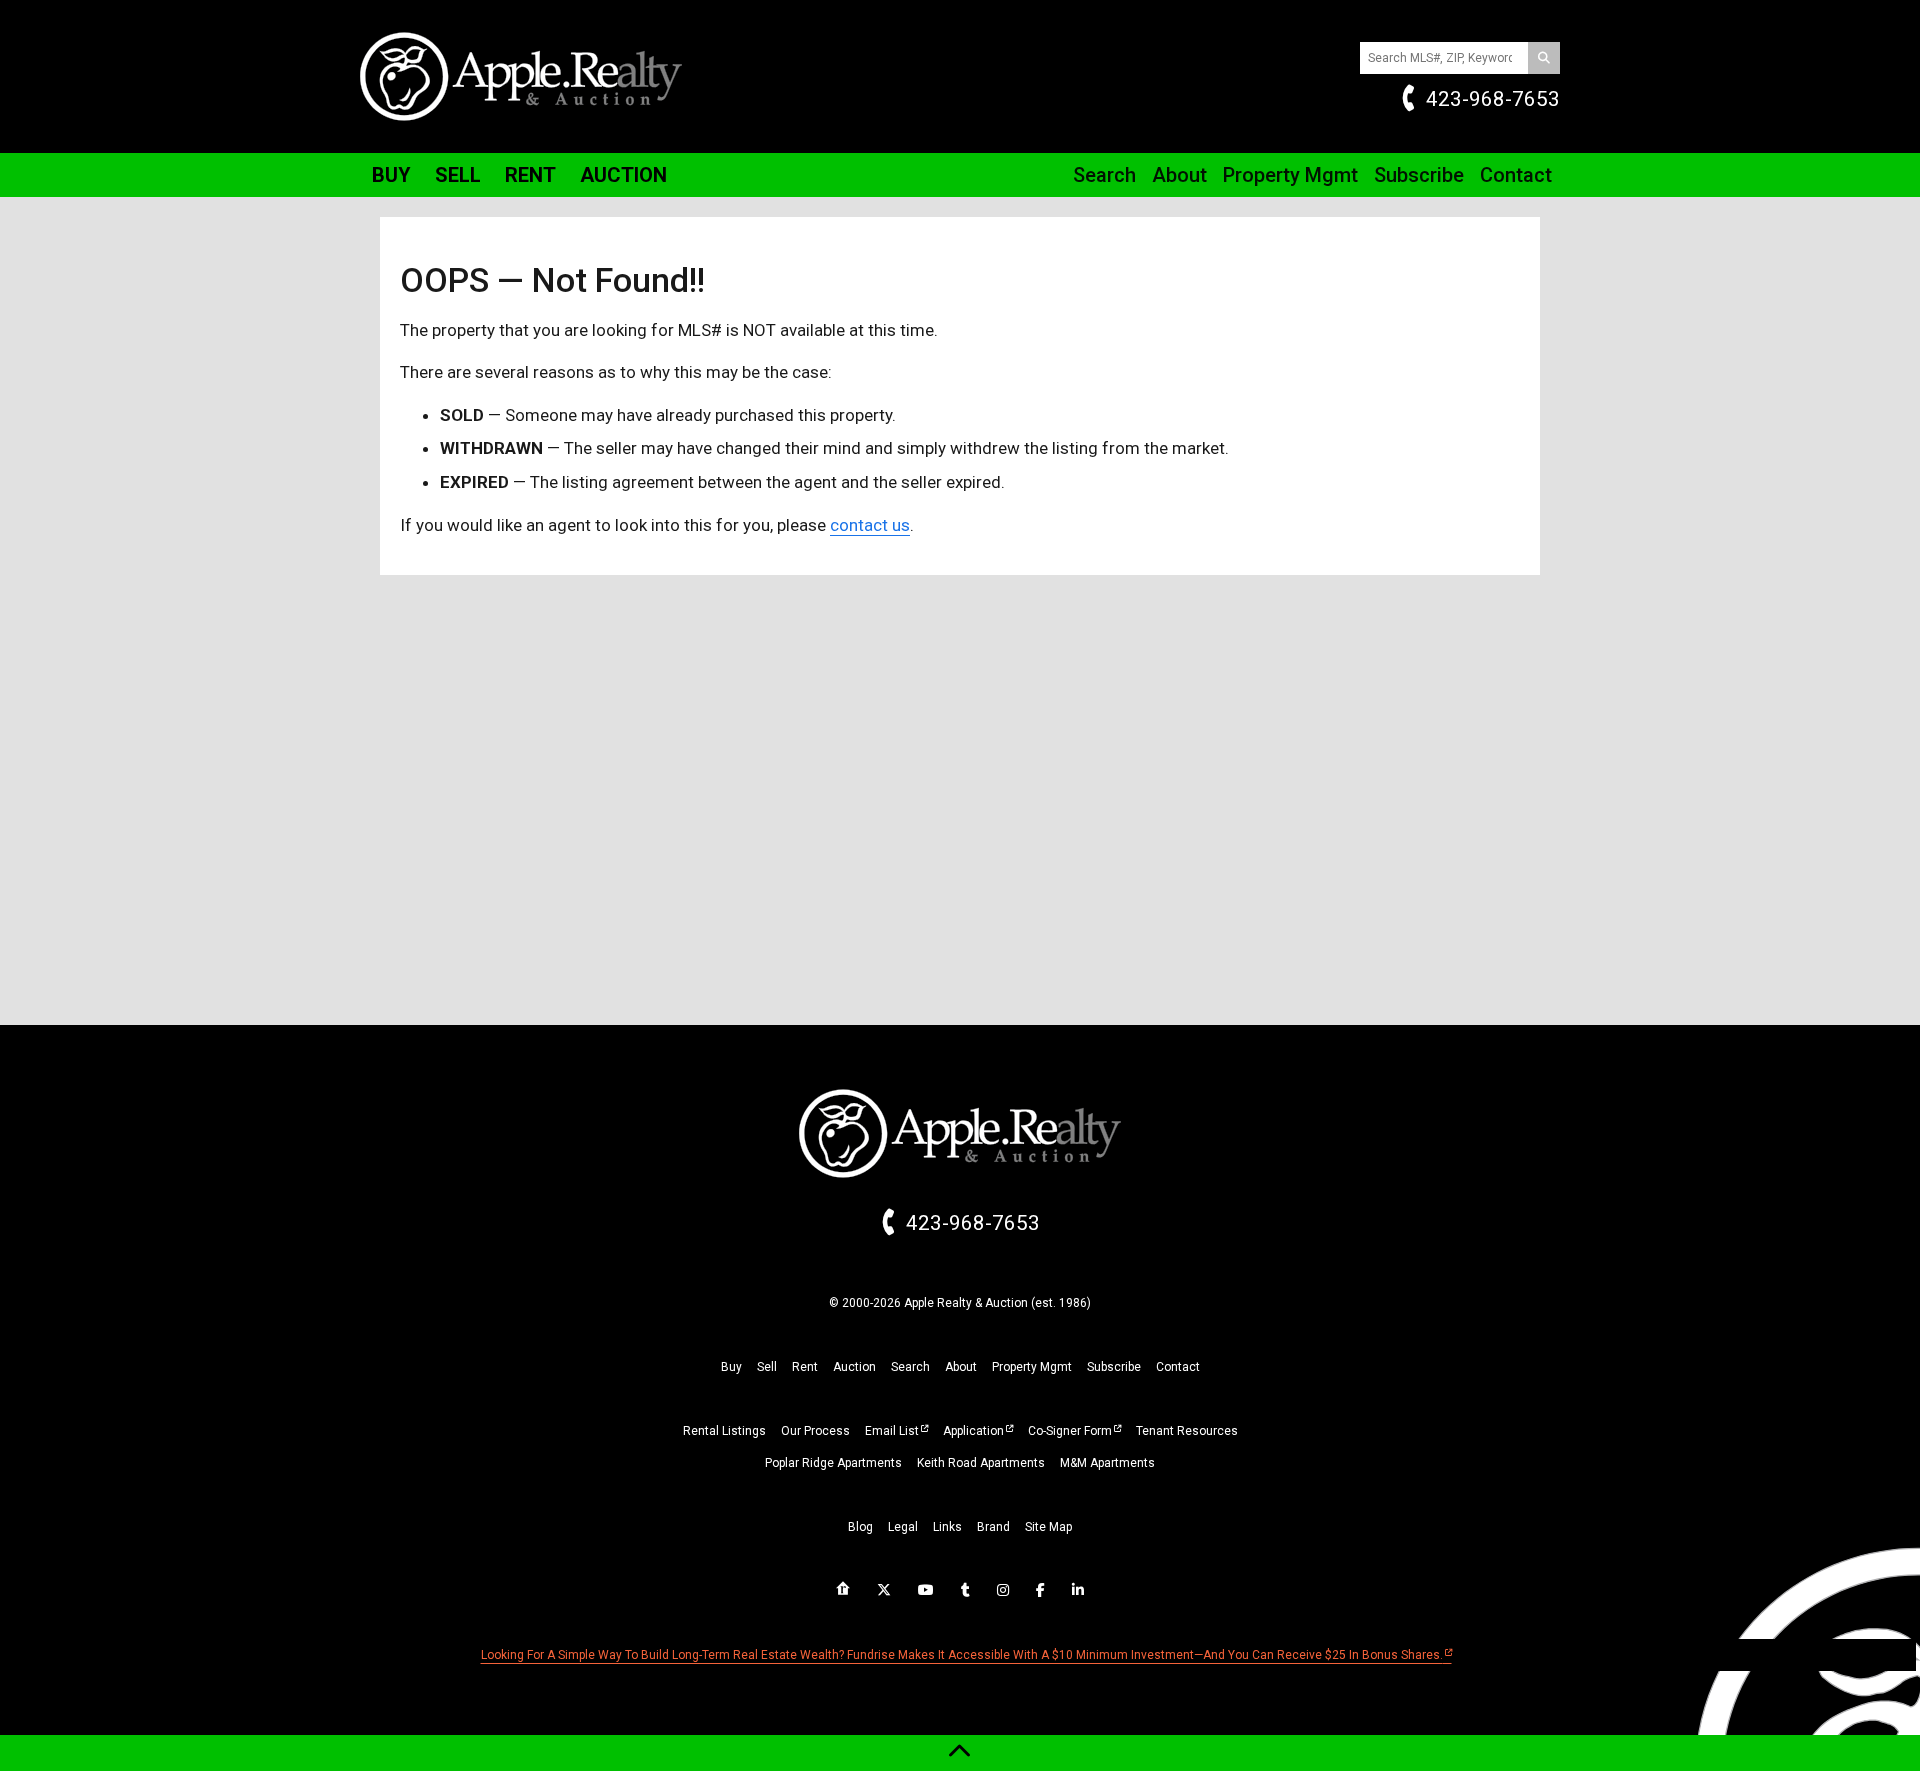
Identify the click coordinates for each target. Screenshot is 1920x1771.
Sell (458, 175)
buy (731, 1367)
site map (1048, 1527)
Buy (391, 175)
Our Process (815, 1431)
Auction (623, 175)
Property (1290, 175)
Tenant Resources (1187, 1431)
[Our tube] (926, 1590)
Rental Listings (724, 1431)
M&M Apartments (1107, 1463)
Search (1104, 175)
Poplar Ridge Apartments (833, 1463)
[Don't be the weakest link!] (1078, 1590)
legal (903, 1527)
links (947, 1527)
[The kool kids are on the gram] (1003, 1590)
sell (767, 1367)
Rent (530, 175)
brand (993, 1527)
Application (973, 1431)
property (1032, 1367)
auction (854, 1367)
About (1179, 175)
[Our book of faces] (1040, 1590)
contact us (870, 525)
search (910, 1367)
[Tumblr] (965, 1590)
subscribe (1114, 1367)
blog (860, 1527)
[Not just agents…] (843, 1589)
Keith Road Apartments (981, 1463)
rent (805, 1367)
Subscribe (1419, 175)
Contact (1516, 175)
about (961, 1367)
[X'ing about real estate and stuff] (884, 1590)
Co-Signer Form (1070, 1431)
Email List (892, 1431)
